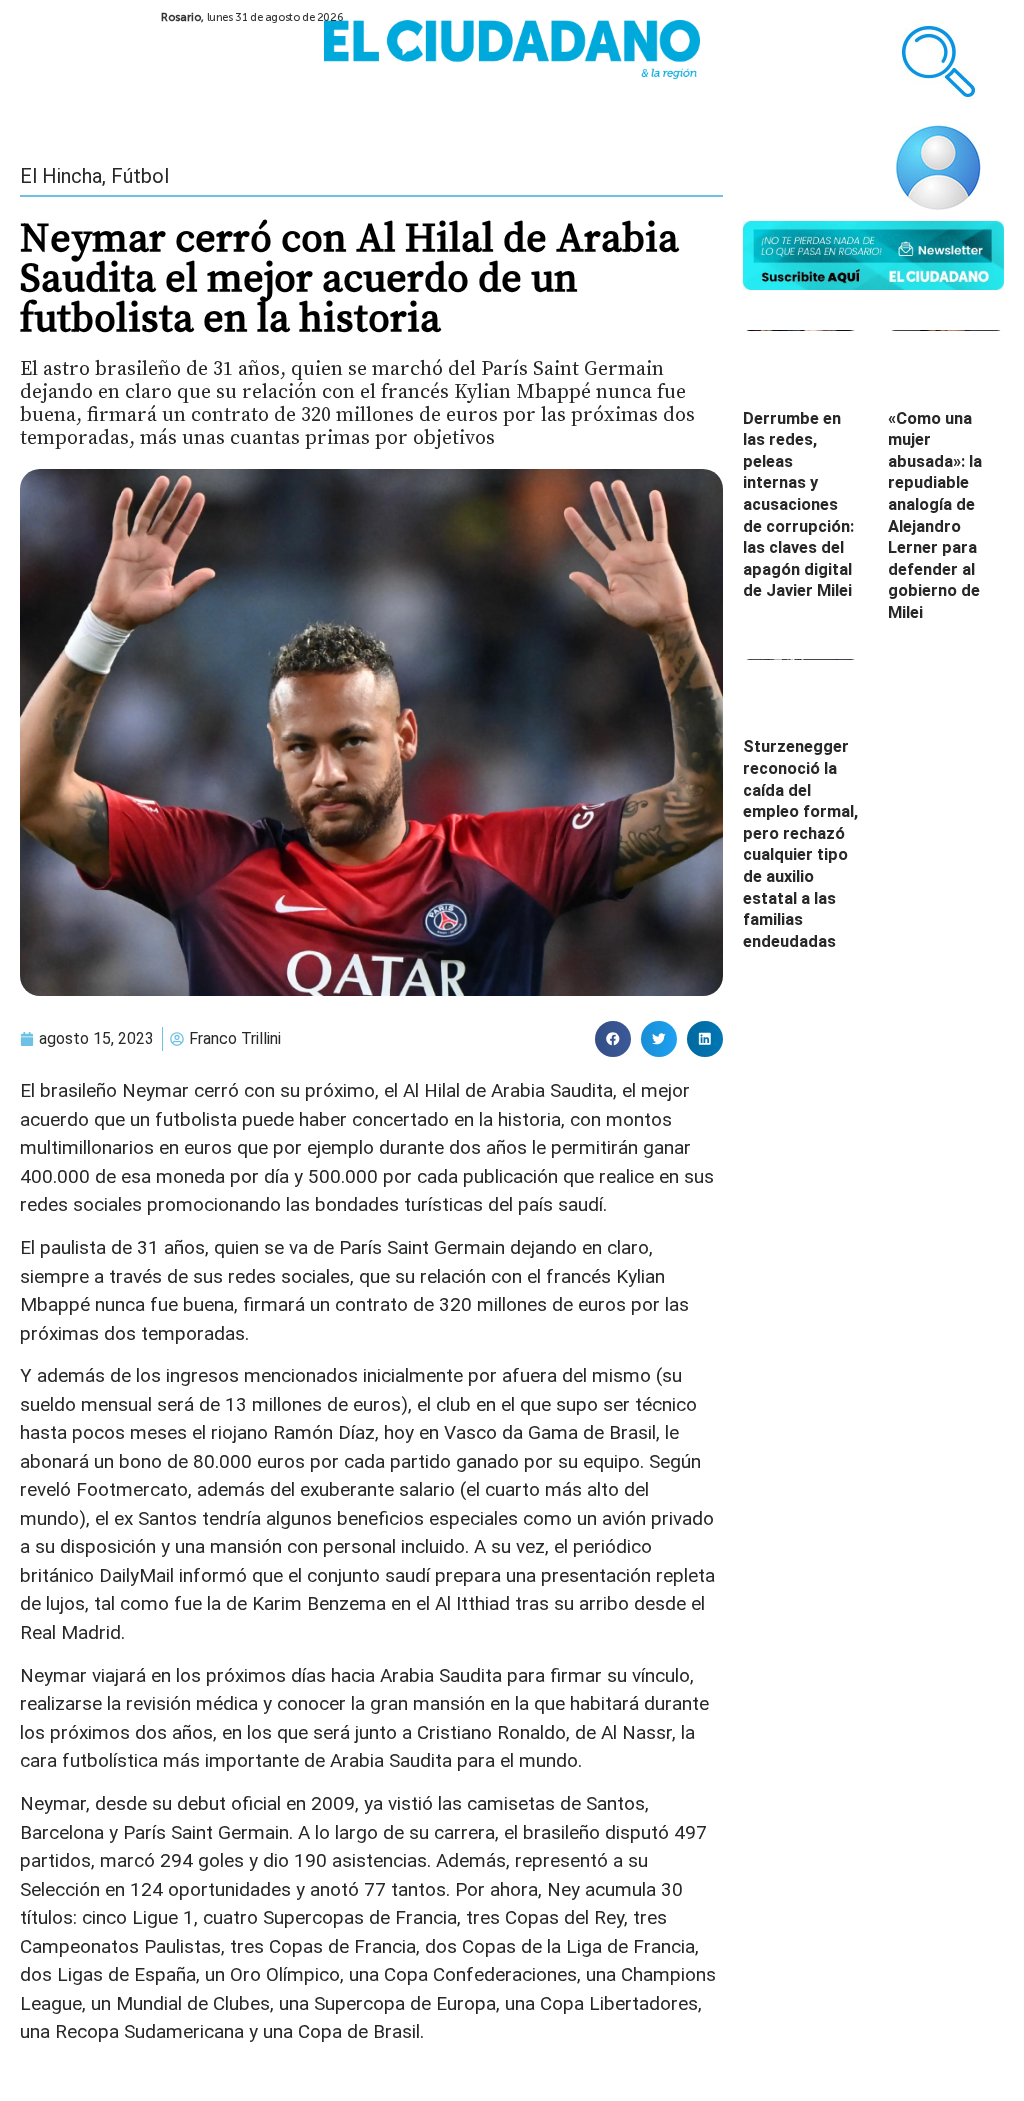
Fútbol (140, 176)
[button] (613, 1039)
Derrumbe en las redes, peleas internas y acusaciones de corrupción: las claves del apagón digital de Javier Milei (798, 505)
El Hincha (61, 176)
